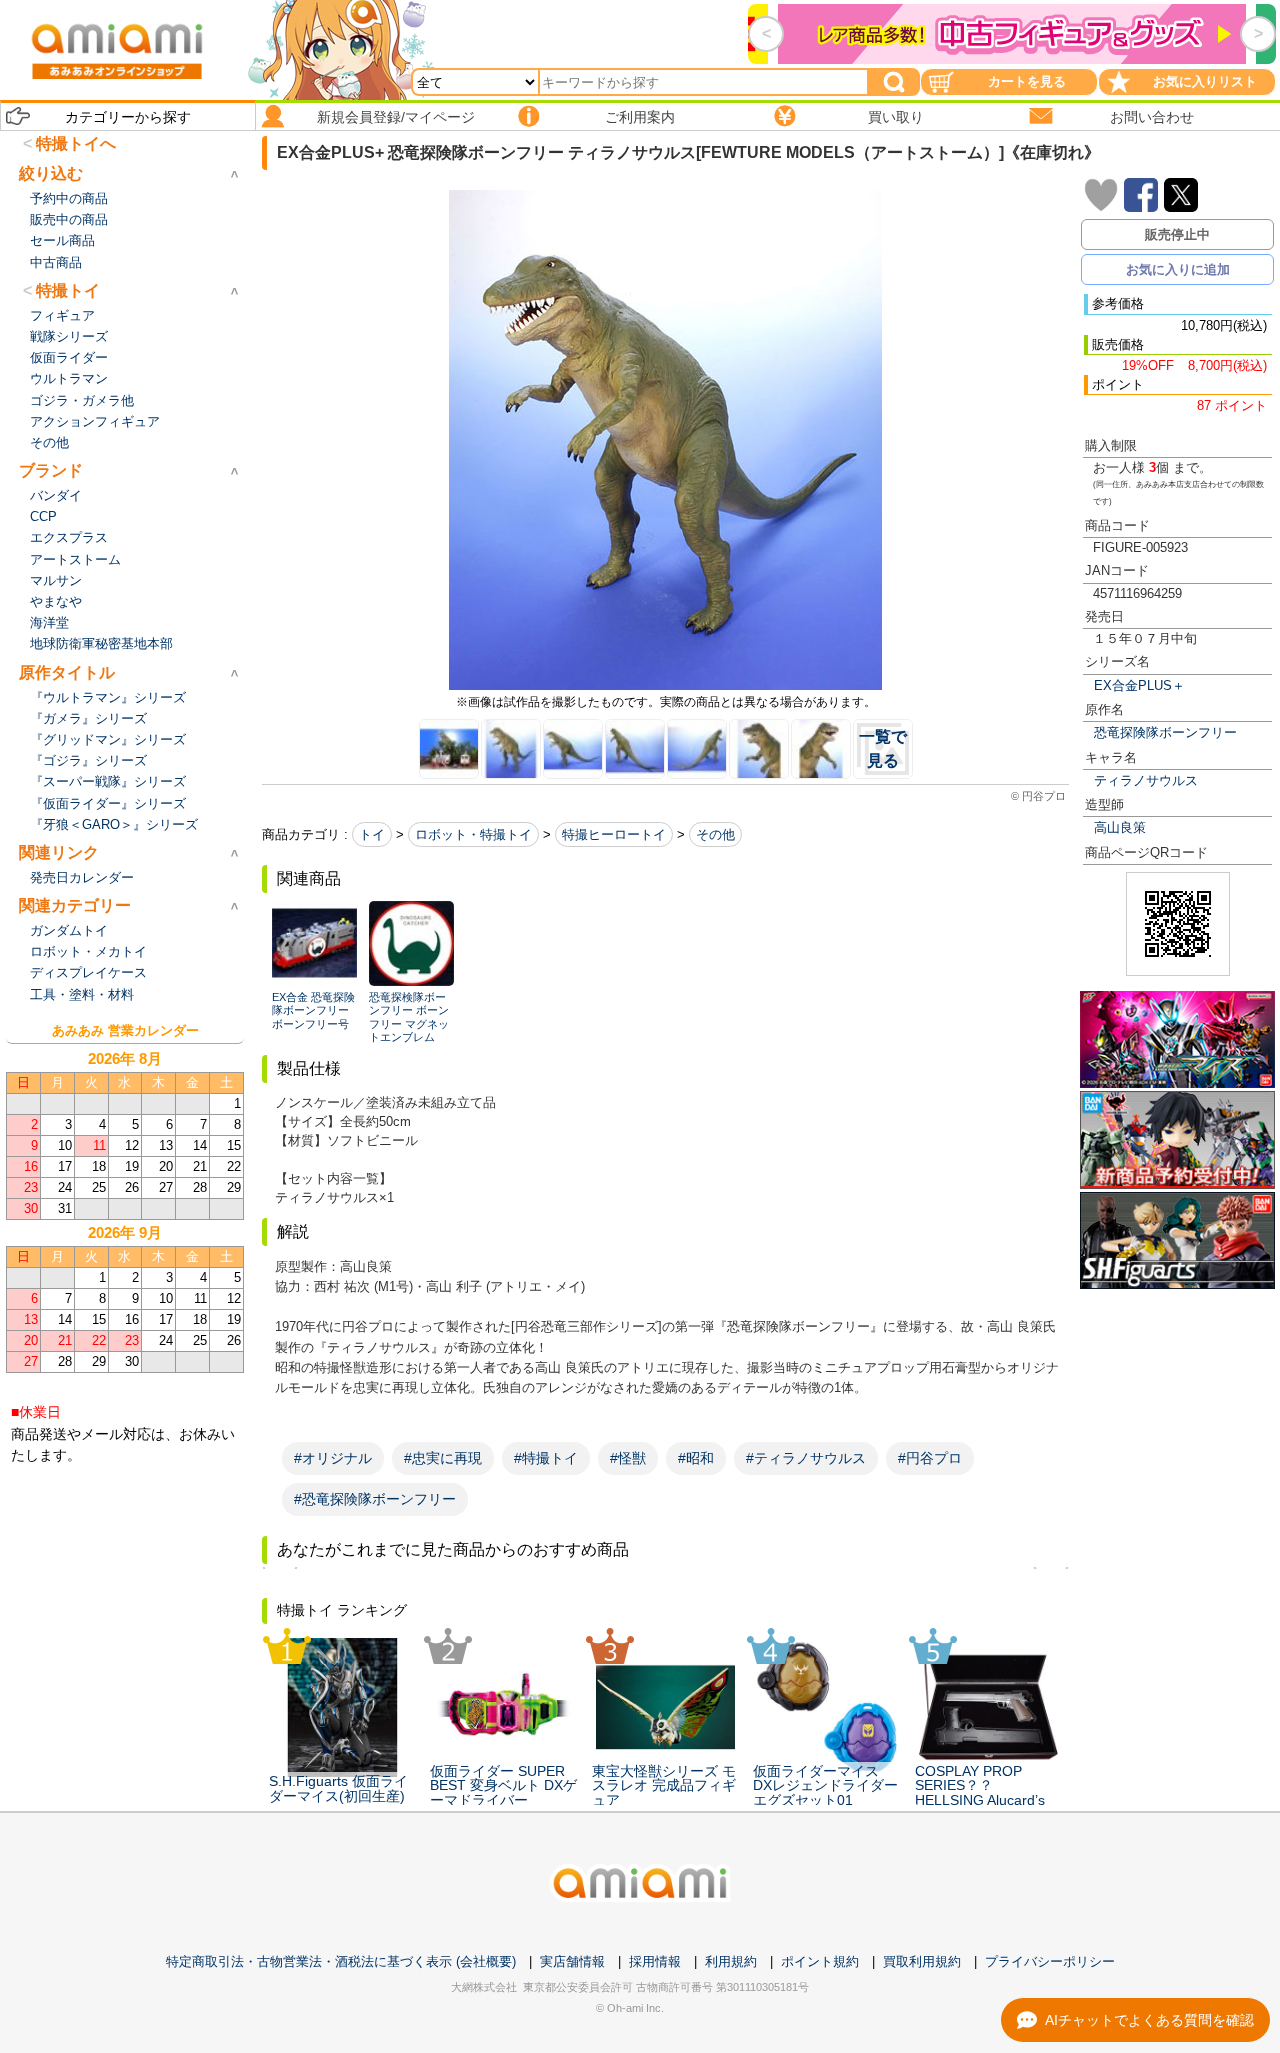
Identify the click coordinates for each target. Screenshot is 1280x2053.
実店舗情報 (572, 1961)
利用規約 (731, 1961)
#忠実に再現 (443, 1458)
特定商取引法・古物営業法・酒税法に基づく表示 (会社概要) (341, 1961)
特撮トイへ (76, 143)
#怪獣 (628, 1458)
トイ (372, 834)
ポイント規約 (820, 1961)
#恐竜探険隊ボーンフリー (375, 1499)
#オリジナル (333, 1458)
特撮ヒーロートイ (614, 834)
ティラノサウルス (1146, 780)
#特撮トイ (546, 1458)
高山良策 (1120, 827)
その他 (715, 834)
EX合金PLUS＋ (1139, 685)
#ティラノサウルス (806, 1458)
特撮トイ (68, 290)
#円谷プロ (930, 1458)
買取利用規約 (922, 1961)
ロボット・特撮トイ (473, 834)
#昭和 (696, 1458)
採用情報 (655, 1961)
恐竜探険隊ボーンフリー (1165, 732)
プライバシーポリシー (1050, 1961)
